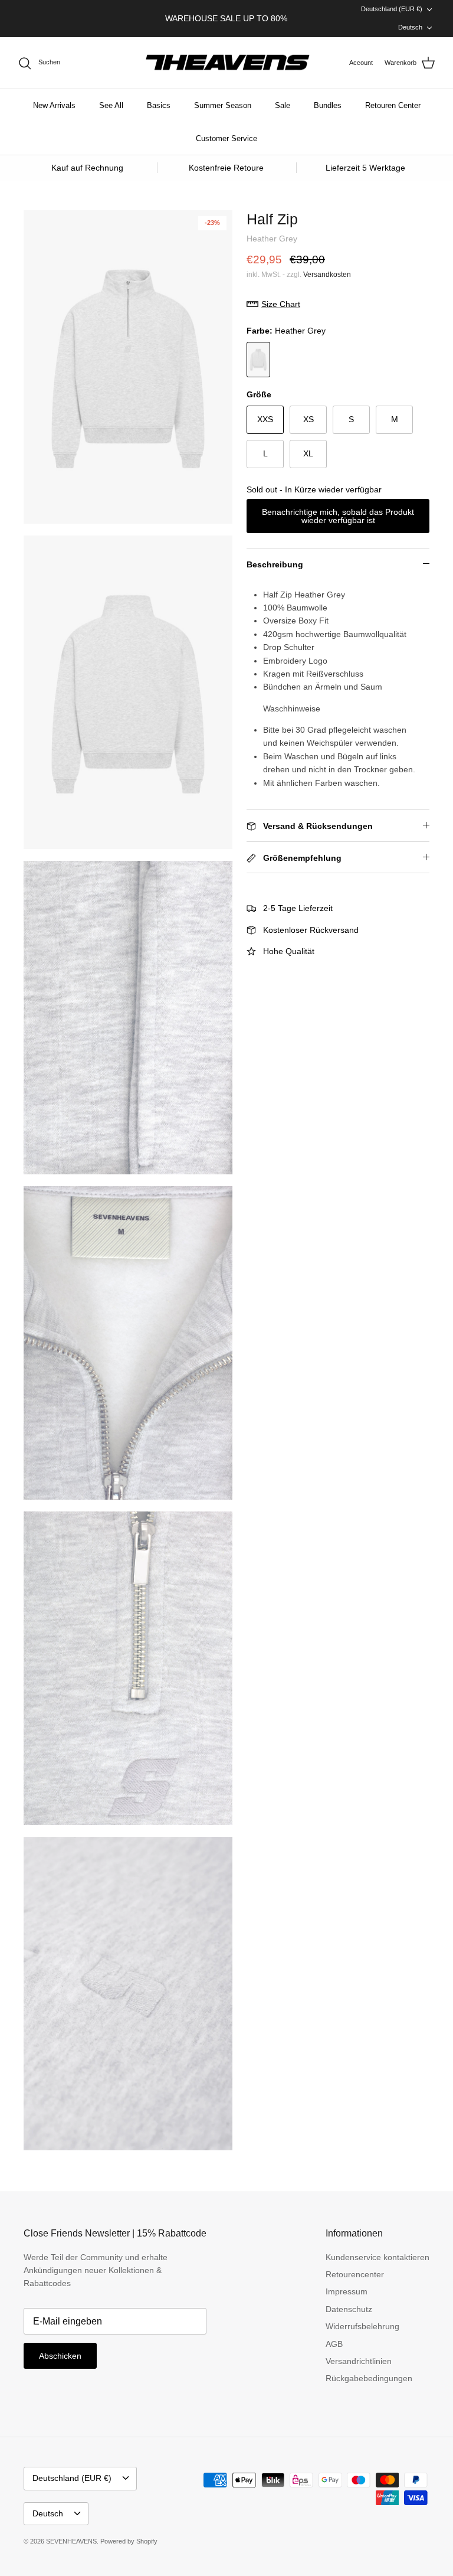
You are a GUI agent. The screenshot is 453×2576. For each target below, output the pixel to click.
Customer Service (226, 138)
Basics (159, 105)
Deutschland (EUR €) (392, 9)
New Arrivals (54, 105)
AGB (334, 2344)
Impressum (347, 2291)
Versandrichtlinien (359, 2361)
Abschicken (60, 2356)
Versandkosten (327, 275)
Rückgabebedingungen (369, 2378)
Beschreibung (275, 564)
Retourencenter (355, 2274)
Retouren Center (393, 105)
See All (111, 105)
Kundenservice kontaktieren (377, 2257)
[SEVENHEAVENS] (226, 63)
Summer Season (223, 105)
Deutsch (410, 27)
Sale (283, 105)
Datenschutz (349, 2309)
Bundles (328, 105)
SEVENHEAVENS (71, 2541)
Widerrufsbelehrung (362, 2326)
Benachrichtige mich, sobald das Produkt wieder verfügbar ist (338, 516)
